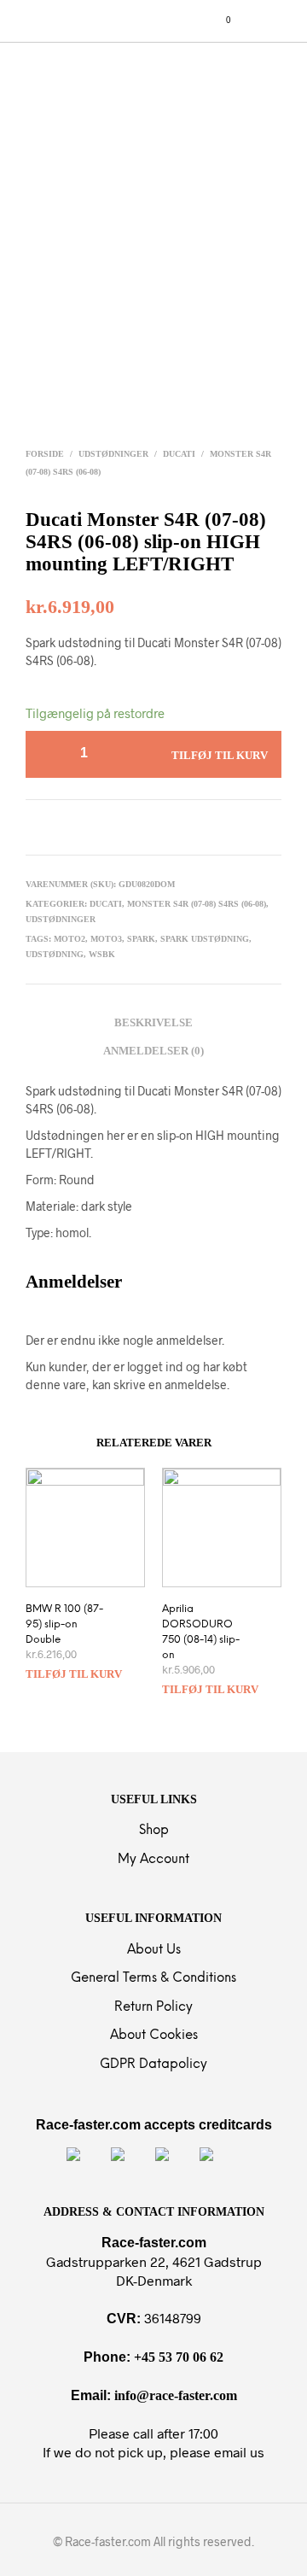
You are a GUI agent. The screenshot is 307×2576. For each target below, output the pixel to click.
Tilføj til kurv (74, 1674)
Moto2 (70, 939)
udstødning (55, 954)
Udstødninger (113, 454)
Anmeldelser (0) (153, 1051)
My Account (153, 1860)
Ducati (179, 454)
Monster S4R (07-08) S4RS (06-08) (197, 904)
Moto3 (106, 939)
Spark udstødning (205, 939)
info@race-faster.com (176, 2395)
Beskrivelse (153, 1022)
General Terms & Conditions (153, 1978)
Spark (141, 939)
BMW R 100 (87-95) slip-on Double (64, 1624)
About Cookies (154, 2036)
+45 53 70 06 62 (179, 2357)
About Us (154, 1950)
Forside (45, 454)
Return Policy (153, 2007)
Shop (154, 1831)
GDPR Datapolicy (153, 2065)
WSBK (102, 954)
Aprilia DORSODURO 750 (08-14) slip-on (201, 1632)
